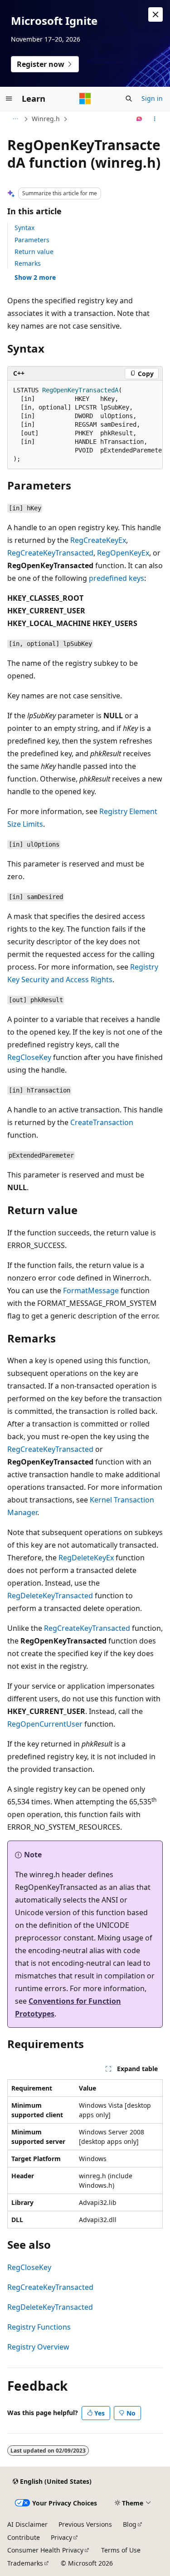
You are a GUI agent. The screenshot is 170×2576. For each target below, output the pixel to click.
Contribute (24, 2537)
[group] (85, 425)
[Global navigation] (9, 99)
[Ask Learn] (139, 119)
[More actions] (155, 119)
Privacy (61, 2537)
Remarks (28, 263)
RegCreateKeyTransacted (50, 553)
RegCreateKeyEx (98, 540)
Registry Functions (39, 2327)
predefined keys (117, 578)
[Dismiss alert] (155, 14)
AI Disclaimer (27, 2524)
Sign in (152, 98)
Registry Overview (38, 2347)
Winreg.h (46, 119)
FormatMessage (91, 1290)
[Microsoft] (85, 99)
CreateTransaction (102, 1122)
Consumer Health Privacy (45, 2550)
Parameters (32, 240)
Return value (34, 252)
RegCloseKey (29, 1057)
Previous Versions (85, 2524)
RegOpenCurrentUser (45, 1724)
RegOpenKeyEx (123, 553)
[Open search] (129, 99)
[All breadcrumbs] (15, 119)
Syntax (24, 228)
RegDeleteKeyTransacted (50, 1596)
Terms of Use (121, 2550)
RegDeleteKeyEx (86, 1558)
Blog (130, 2524)
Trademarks (25, 2563)
